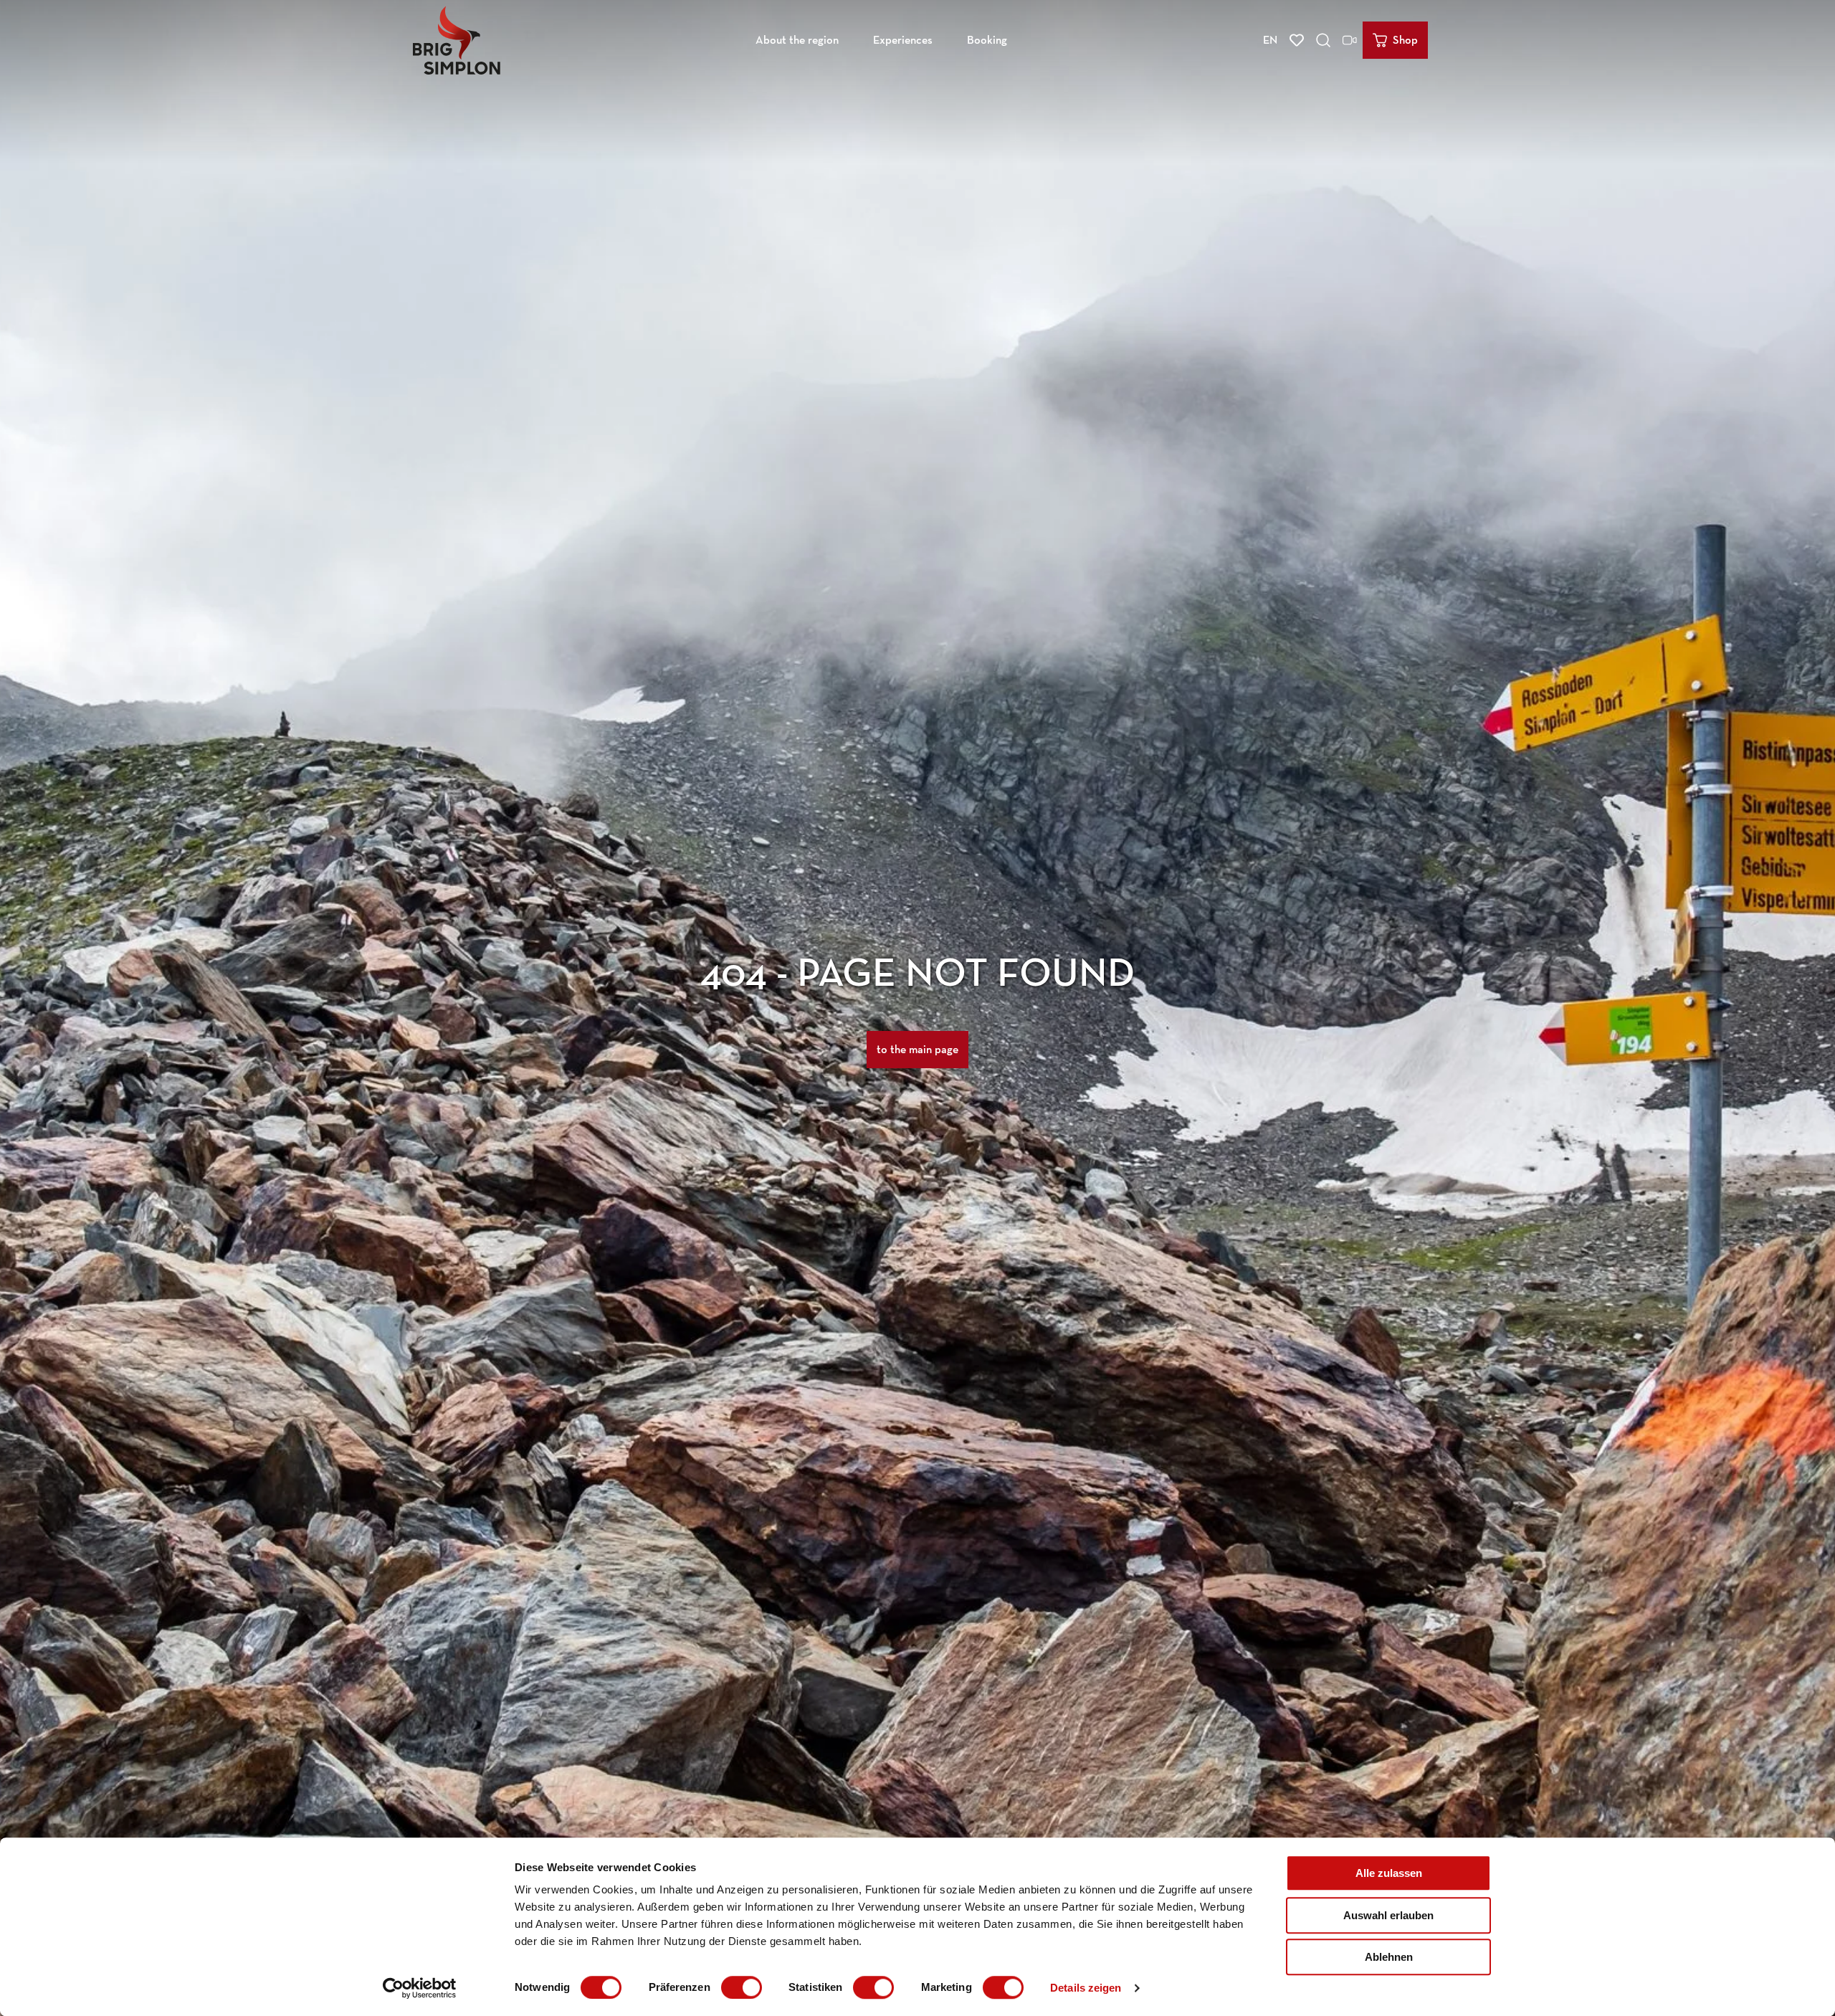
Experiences (903, 40)
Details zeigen (1086, 1988)
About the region (797, 40)
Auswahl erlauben (1388, 1915)
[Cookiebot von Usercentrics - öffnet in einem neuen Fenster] (420, 1988)
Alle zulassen (1389, 1873)
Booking (987, 40)
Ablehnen (1389, 1957)
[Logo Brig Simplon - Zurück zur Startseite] (457, 40)
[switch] (742, 1987)
